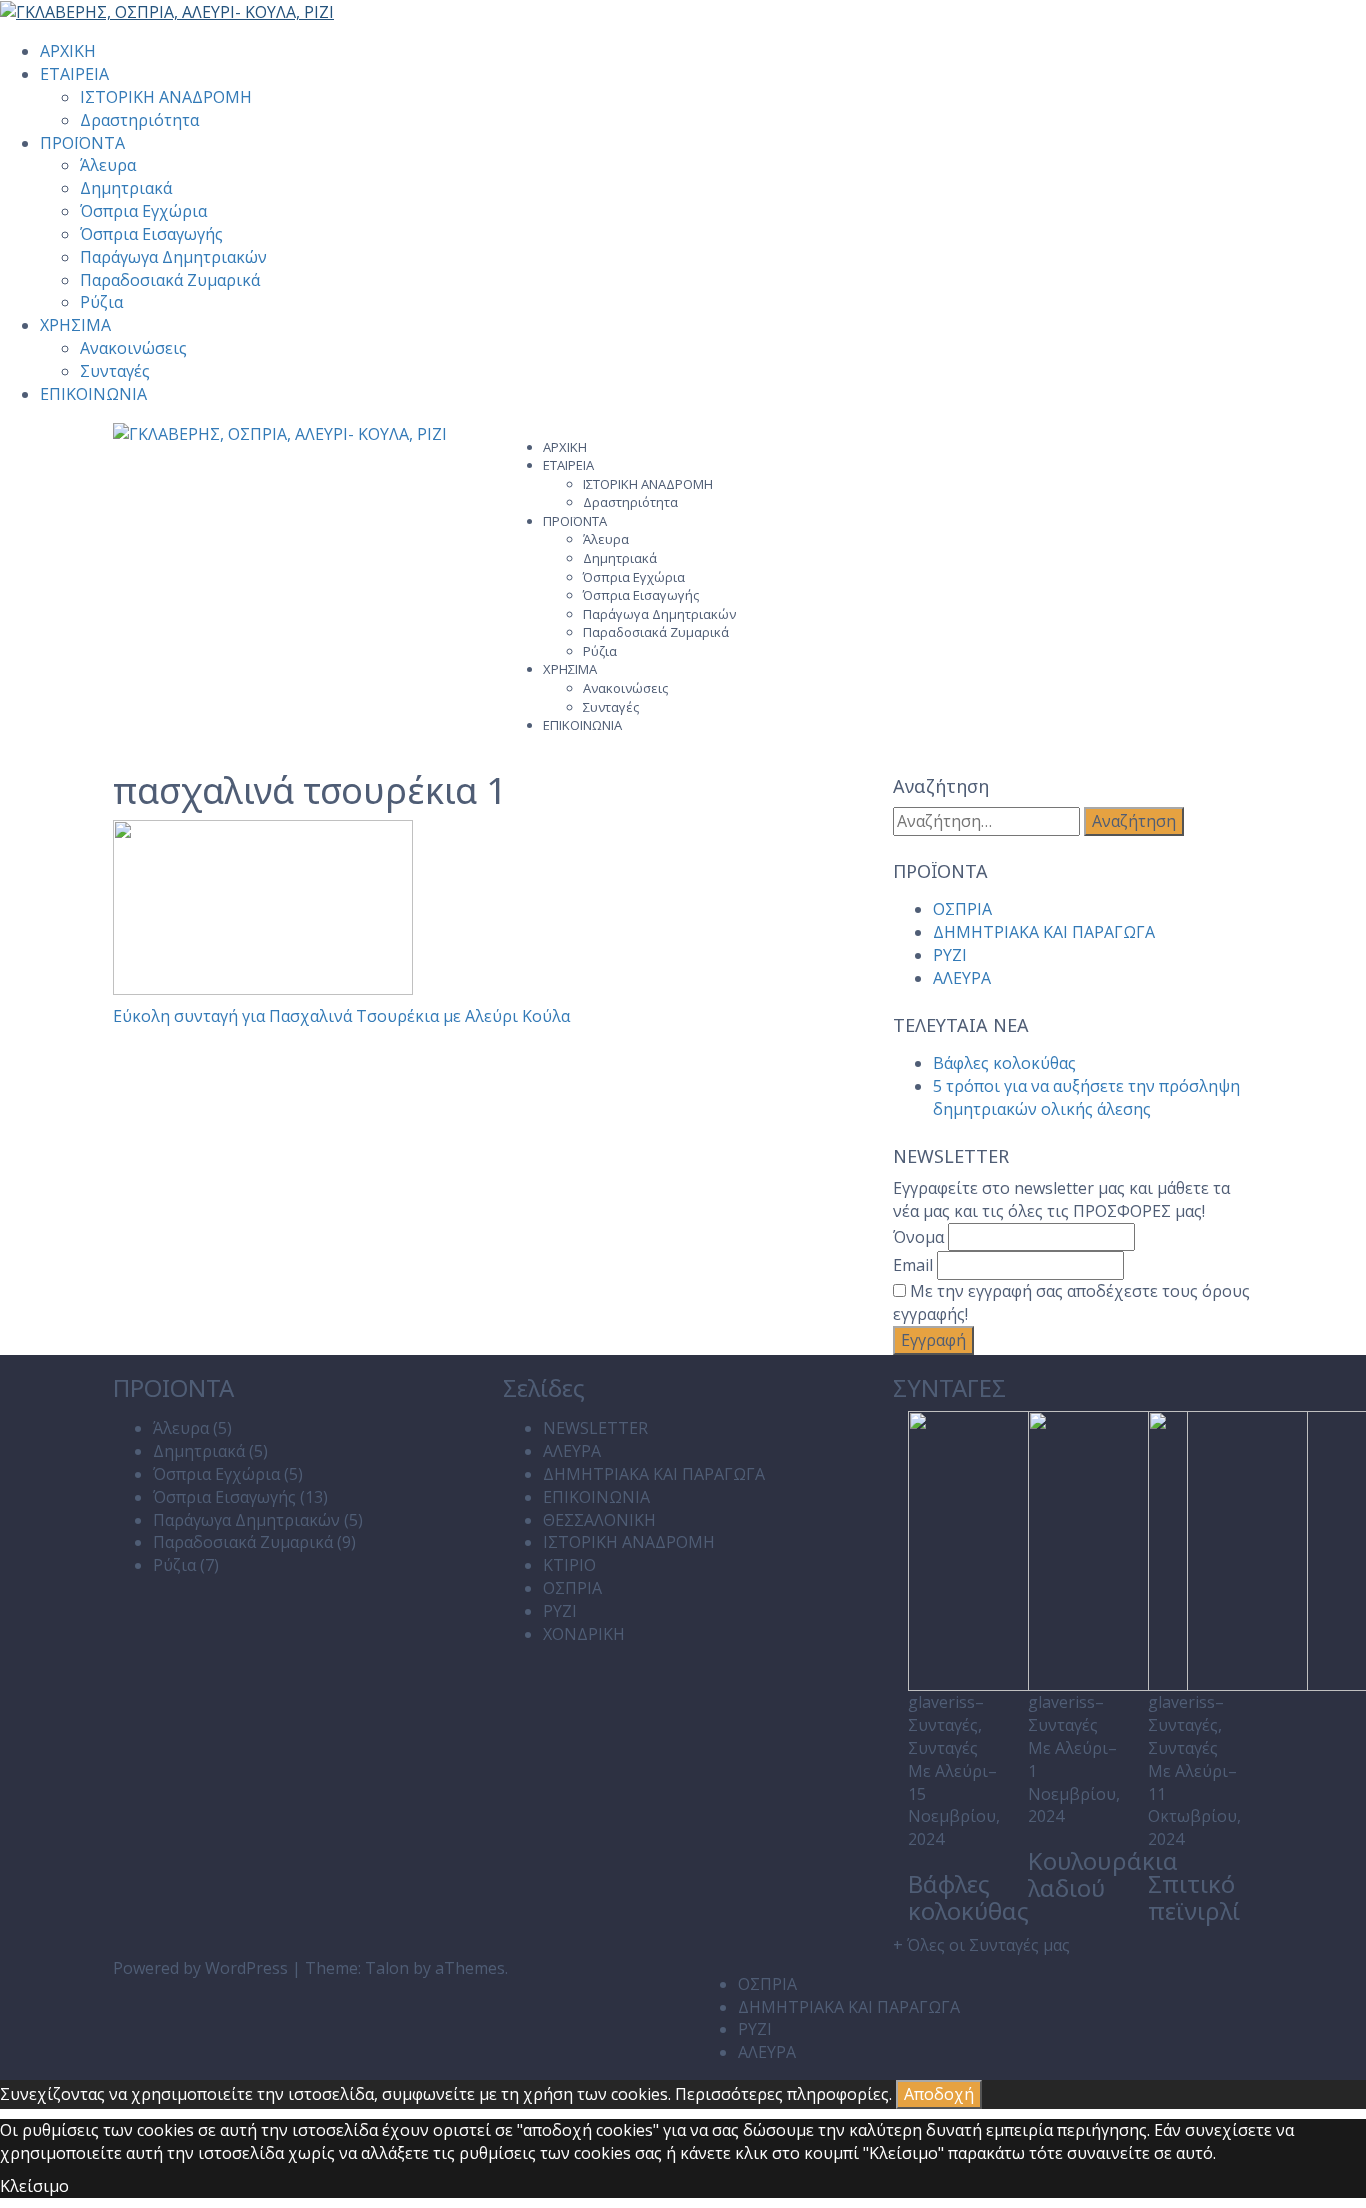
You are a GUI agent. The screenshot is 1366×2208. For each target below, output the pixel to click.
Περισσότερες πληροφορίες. (783, 2094)
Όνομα (918, 1237)
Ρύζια (101, 302)
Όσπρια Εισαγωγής (151, 234)
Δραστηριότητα (139, 120)
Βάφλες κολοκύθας (1004, 1063)
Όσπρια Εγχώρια (143, 211)
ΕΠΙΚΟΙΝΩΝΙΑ (93, 394)
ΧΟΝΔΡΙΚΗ (584, 1634)
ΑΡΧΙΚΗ (68, 51)
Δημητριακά (126, 188)
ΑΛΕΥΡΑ (962, 978)
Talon (387, 1968)
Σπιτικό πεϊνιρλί (1194, 1896)
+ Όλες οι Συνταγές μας (981, 1945)
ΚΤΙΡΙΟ (569, 1565)
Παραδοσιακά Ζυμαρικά (170, 280)
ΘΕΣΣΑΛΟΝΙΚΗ (599, 1520)
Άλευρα (108, 165)
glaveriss (941, 1702)
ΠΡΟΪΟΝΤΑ (82, 143)
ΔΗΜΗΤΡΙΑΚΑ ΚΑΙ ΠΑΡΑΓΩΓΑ (1044, 932)
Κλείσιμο (34, 2186)
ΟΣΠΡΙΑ (962, 909)
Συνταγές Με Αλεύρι (948, 1759)
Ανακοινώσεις (133, 348)
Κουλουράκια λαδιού (1103, 1873)
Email (913, 1265)
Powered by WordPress (200, 1968)
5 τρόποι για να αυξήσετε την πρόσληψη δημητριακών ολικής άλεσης (1086, 1097)
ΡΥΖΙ (950, 955)
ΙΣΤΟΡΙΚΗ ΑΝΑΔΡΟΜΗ (166, 97)
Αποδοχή (939, 2094)
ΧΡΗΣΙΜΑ (75, 325)
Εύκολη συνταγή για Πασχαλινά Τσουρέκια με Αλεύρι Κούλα (341, 1016)
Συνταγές (115, 371)
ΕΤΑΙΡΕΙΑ (74, 74)
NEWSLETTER (595, 1428)
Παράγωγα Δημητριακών (173, 257)
